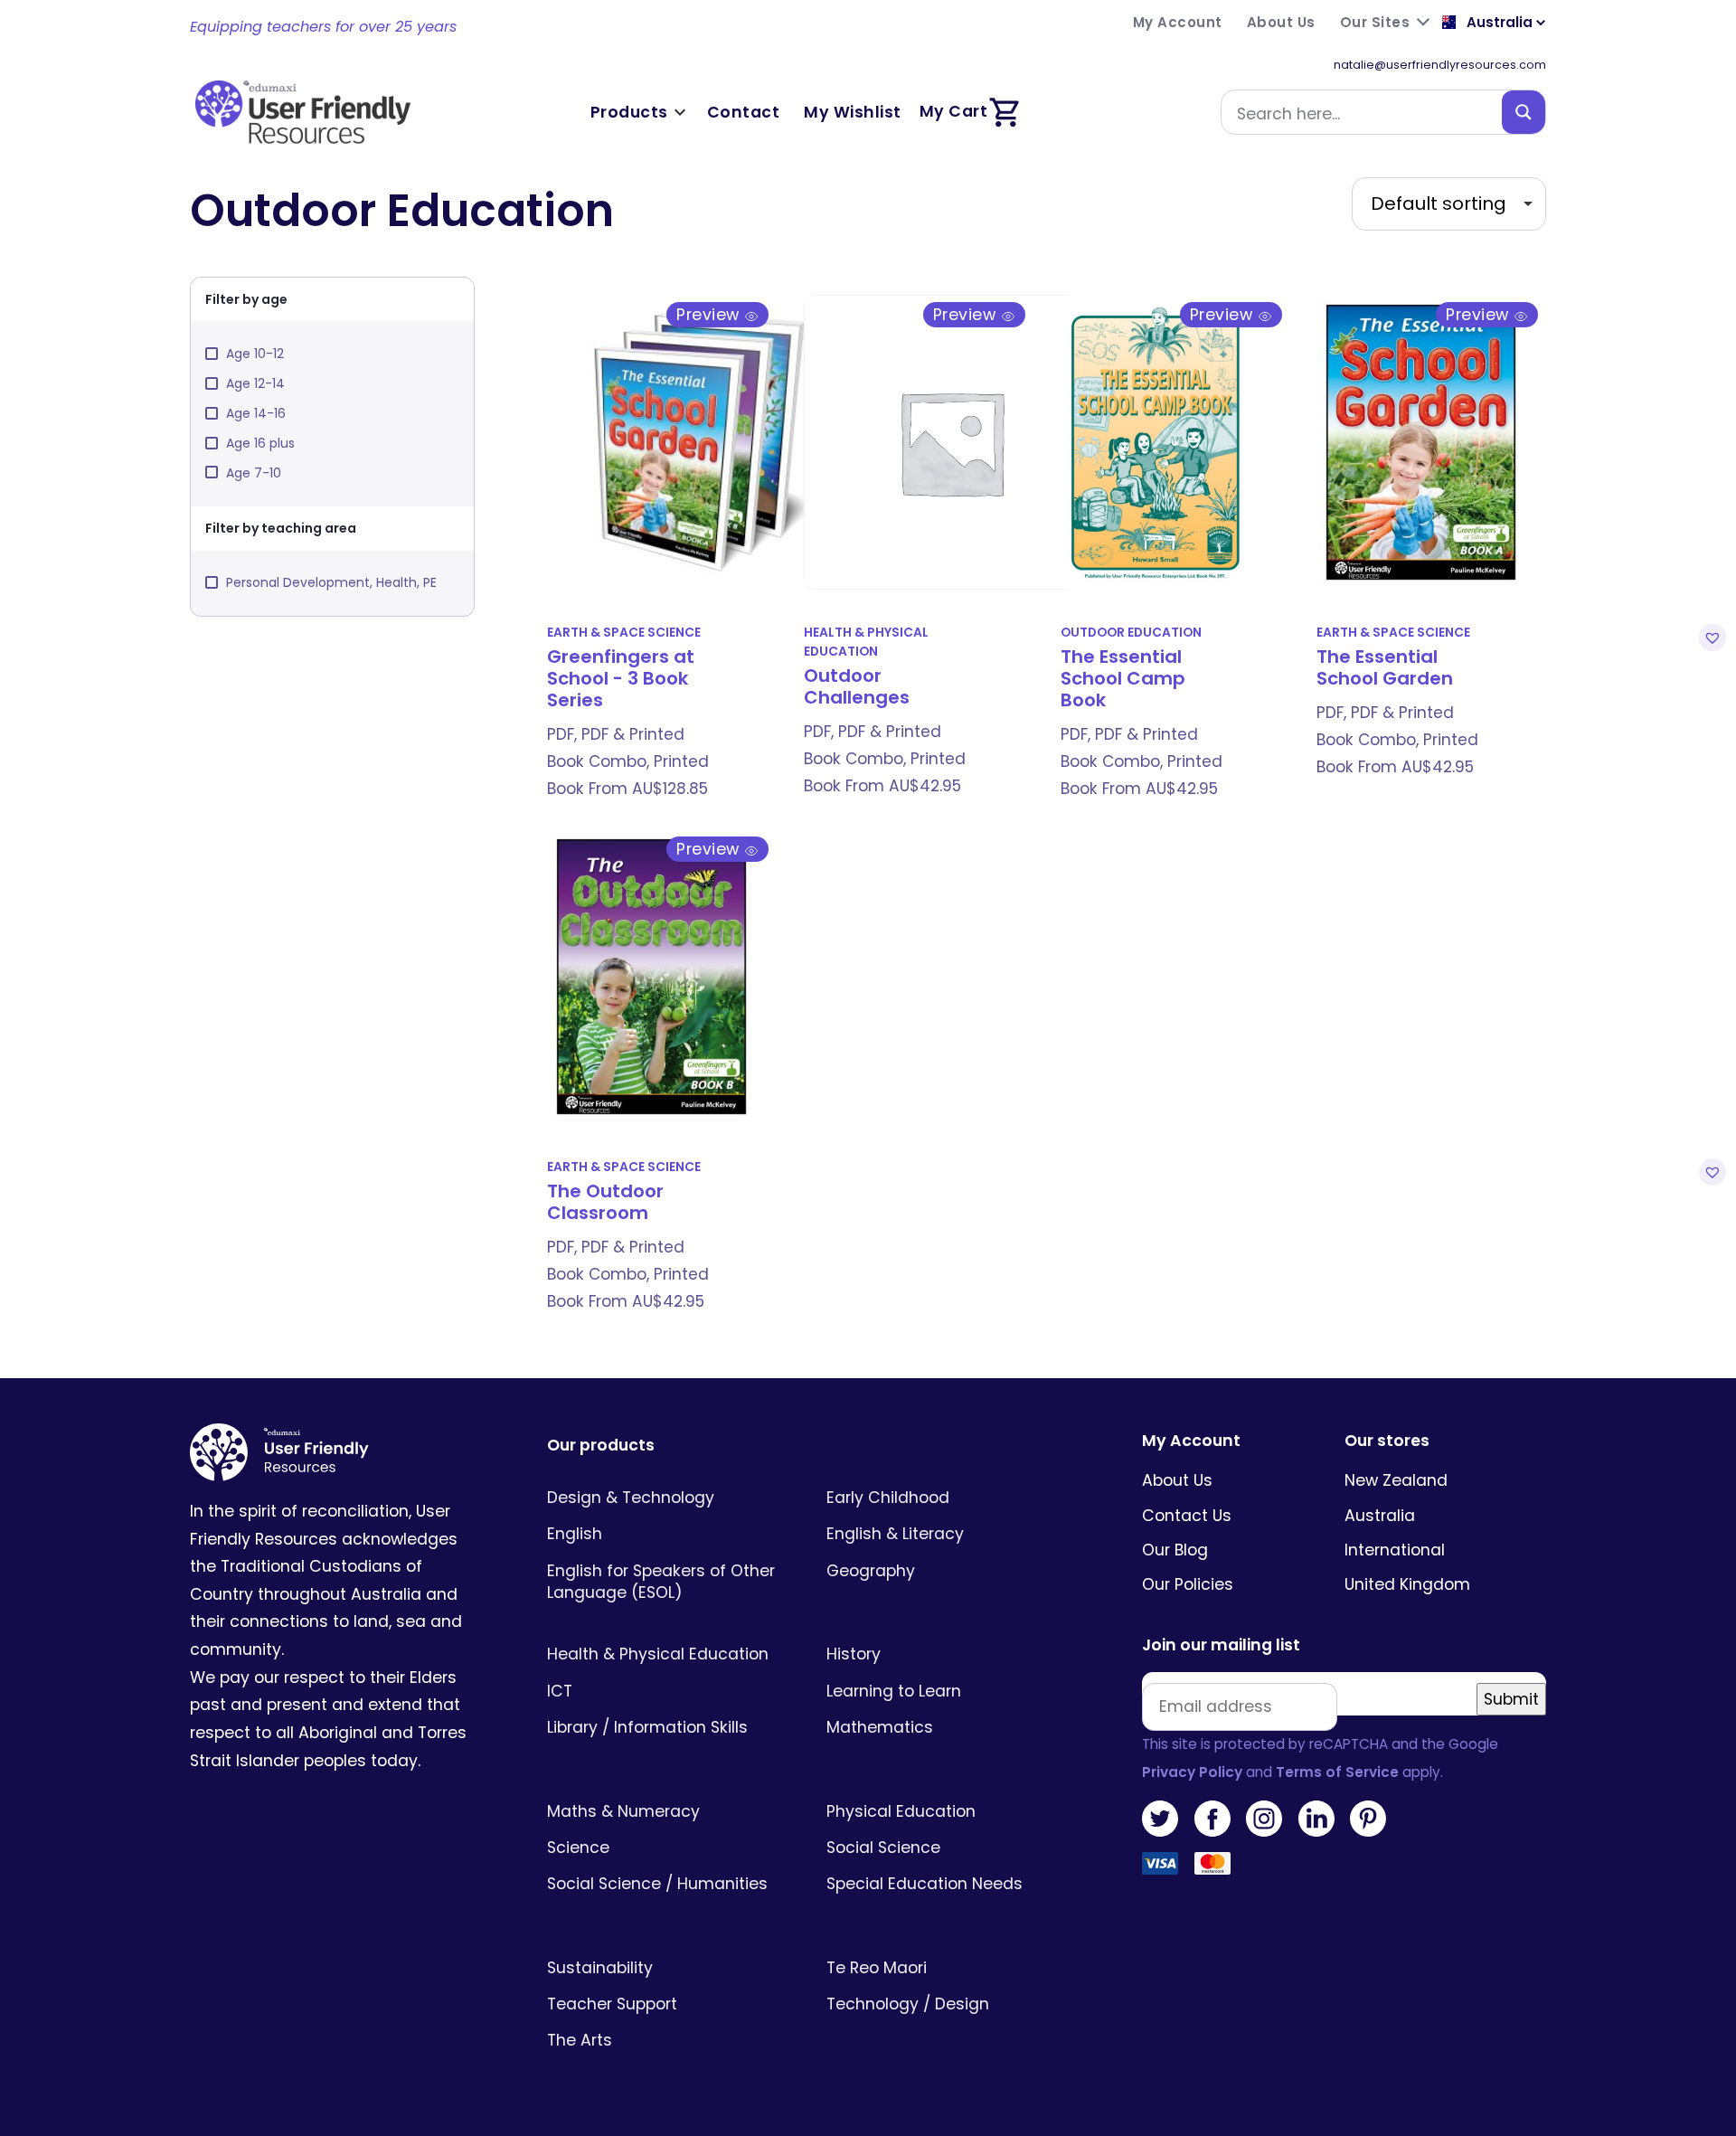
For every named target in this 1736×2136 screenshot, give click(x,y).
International (1395, 1550)
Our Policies (1188, 1584)
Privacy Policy (1192, 1772)
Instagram (1264, 1819)
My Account (1191, 1441)
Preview (710, 315)
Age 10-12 (255, 354)
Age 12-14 (255, 383)
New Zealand (1396, 1480)
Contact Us (1187, 1516)
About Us (1177, 1480)
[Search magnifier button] (1524, 112)
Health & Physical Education (866, 642)
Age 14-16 (256, 413)
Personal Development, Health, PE (331, 582)
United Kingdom (1407, 1584)
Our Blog (1175, 1550)
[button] (1710, 638)
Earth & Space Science (624, 633)
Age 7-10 (254, 473)
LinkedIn (1316, 1819)
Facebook (1212, 1819)
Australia (1380, 1516)
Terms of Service (1337, 1772)
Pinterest (1368, 1819)
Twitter (1160, 1819)
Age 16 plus (260, 443)
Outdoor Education (1131, 633)
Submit (1511, 1699)
